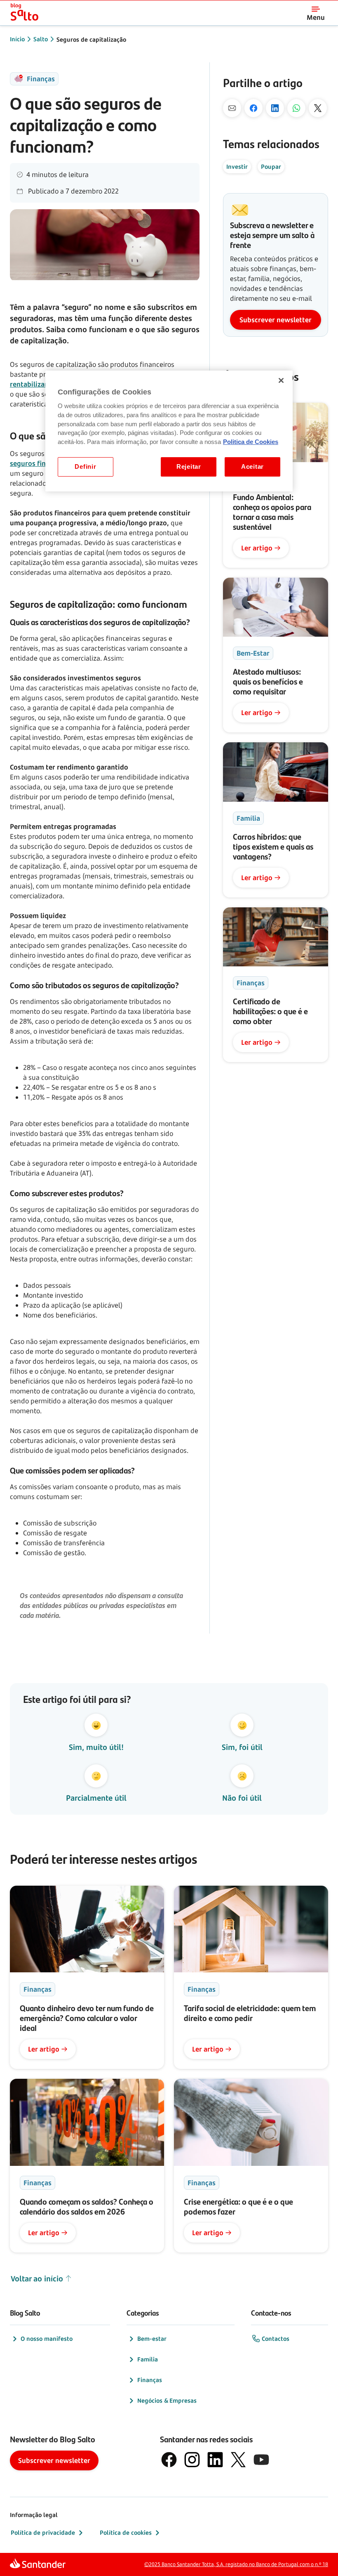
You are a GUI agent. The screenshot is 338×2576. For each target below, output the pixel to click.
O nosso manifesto (47, 2339)
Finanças (150, 2380)
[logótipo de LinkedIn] (215, 2460)
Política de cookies (126, 2532)
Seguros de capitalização (91, 39)
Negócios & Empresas (167, 2400)
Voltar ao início (37, 2278)
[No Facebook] (253, 108)
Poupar (271, 166)
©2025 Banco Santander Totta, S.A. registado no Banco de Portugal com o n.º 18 (236, 2564)
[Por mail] (232, 108)
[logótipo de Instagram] (192, 2460)
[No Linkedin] (275, 108)
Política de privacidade (43, 2532)
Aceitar (252, 467)
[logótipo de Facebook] (169, 2460)
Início (17, 39)
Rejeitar (189, 467)
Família (148, 2359)
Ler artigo (257, 548)
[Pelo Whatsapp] (296, 108)
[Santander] (38, 2564)
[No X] (318, 108)
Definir (85, 467)
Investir (237, 166)
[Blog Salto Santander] (25, 13)
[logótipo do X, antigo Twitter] (238, 2460)
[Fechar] (281, 380)
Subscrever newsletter (276, 320)
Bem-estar (152, 2339)
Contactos (276, 2339)
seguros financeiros (41, 463)
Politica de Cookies (251, 442)
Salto (41, 39)
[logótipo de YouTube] (261, 2460)
